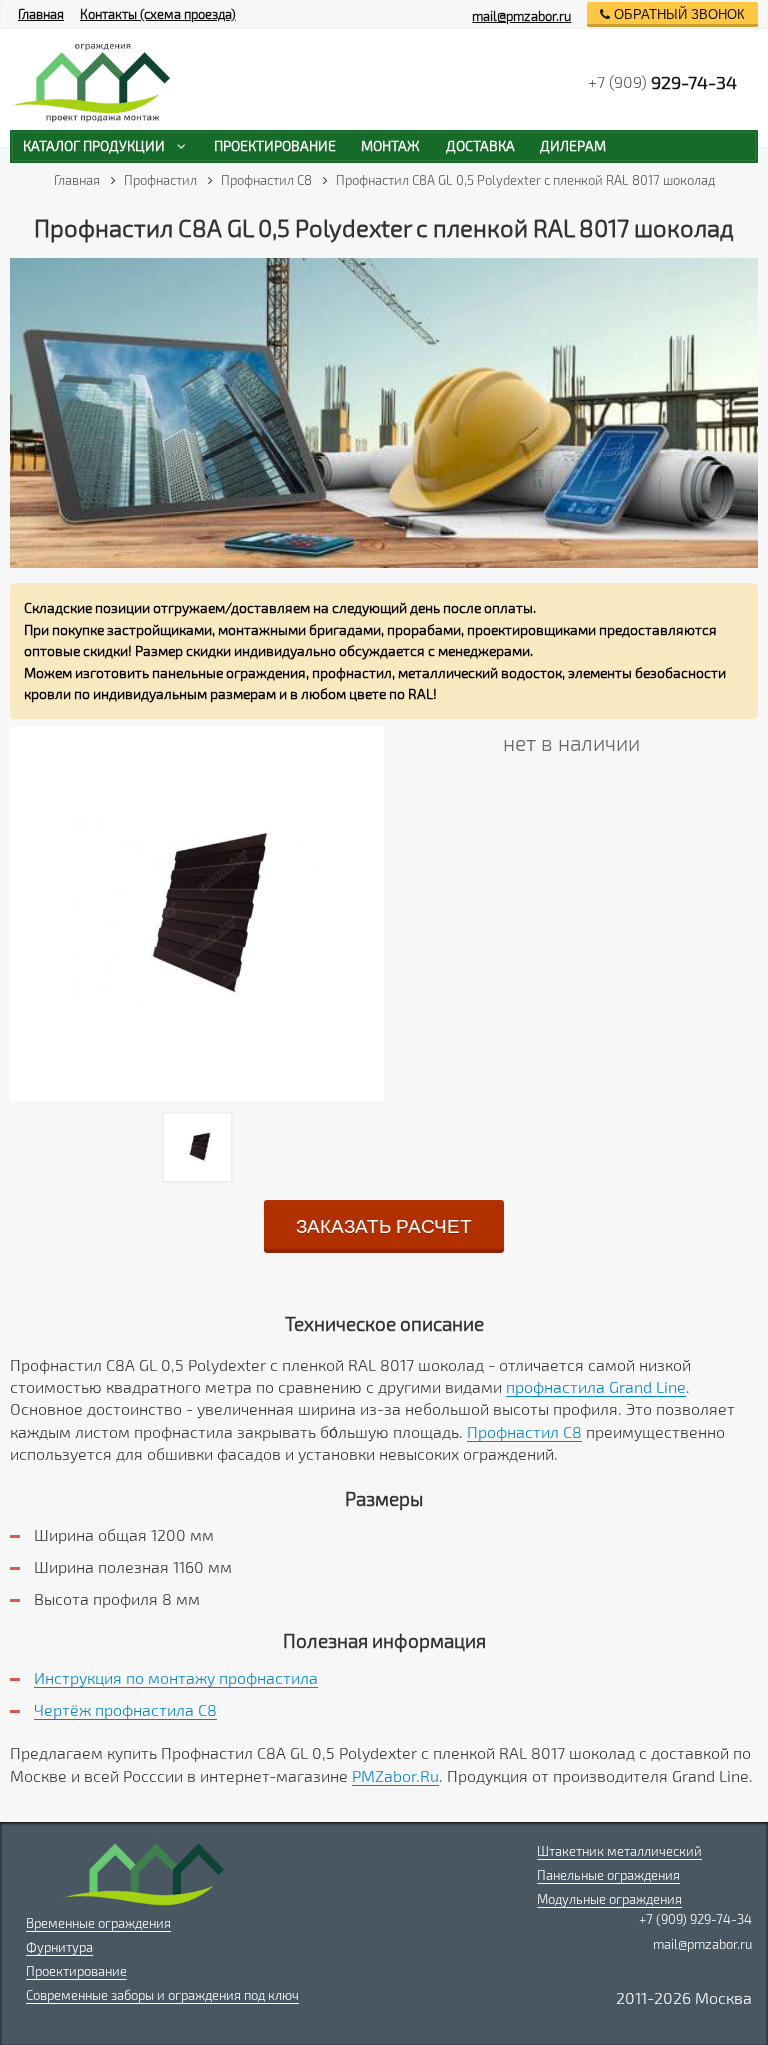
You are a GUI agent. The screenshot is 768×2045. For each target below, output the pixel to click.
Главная (41, 14)
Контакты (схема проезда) (158, 14)
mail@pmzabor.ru (521, 16)
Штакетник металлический (619, 1851)
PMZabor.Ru (395, 1775)
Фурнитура (59, 1947)
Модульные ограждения (609, 1899)
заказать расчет (384, 1226)
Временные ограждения (98, 1923)
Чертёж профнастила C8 (125, 1709)
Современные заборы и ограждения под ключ (162, 1995)
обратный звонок (677, 14)
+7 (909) (662, 82)
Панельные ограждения (608, 1875)
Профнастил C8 (524, 1431)
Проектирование (76, 1971)
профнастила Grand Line (596, 1386)
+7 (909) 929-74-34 (695, 1919)
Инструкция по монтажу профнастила (176, 1677)
